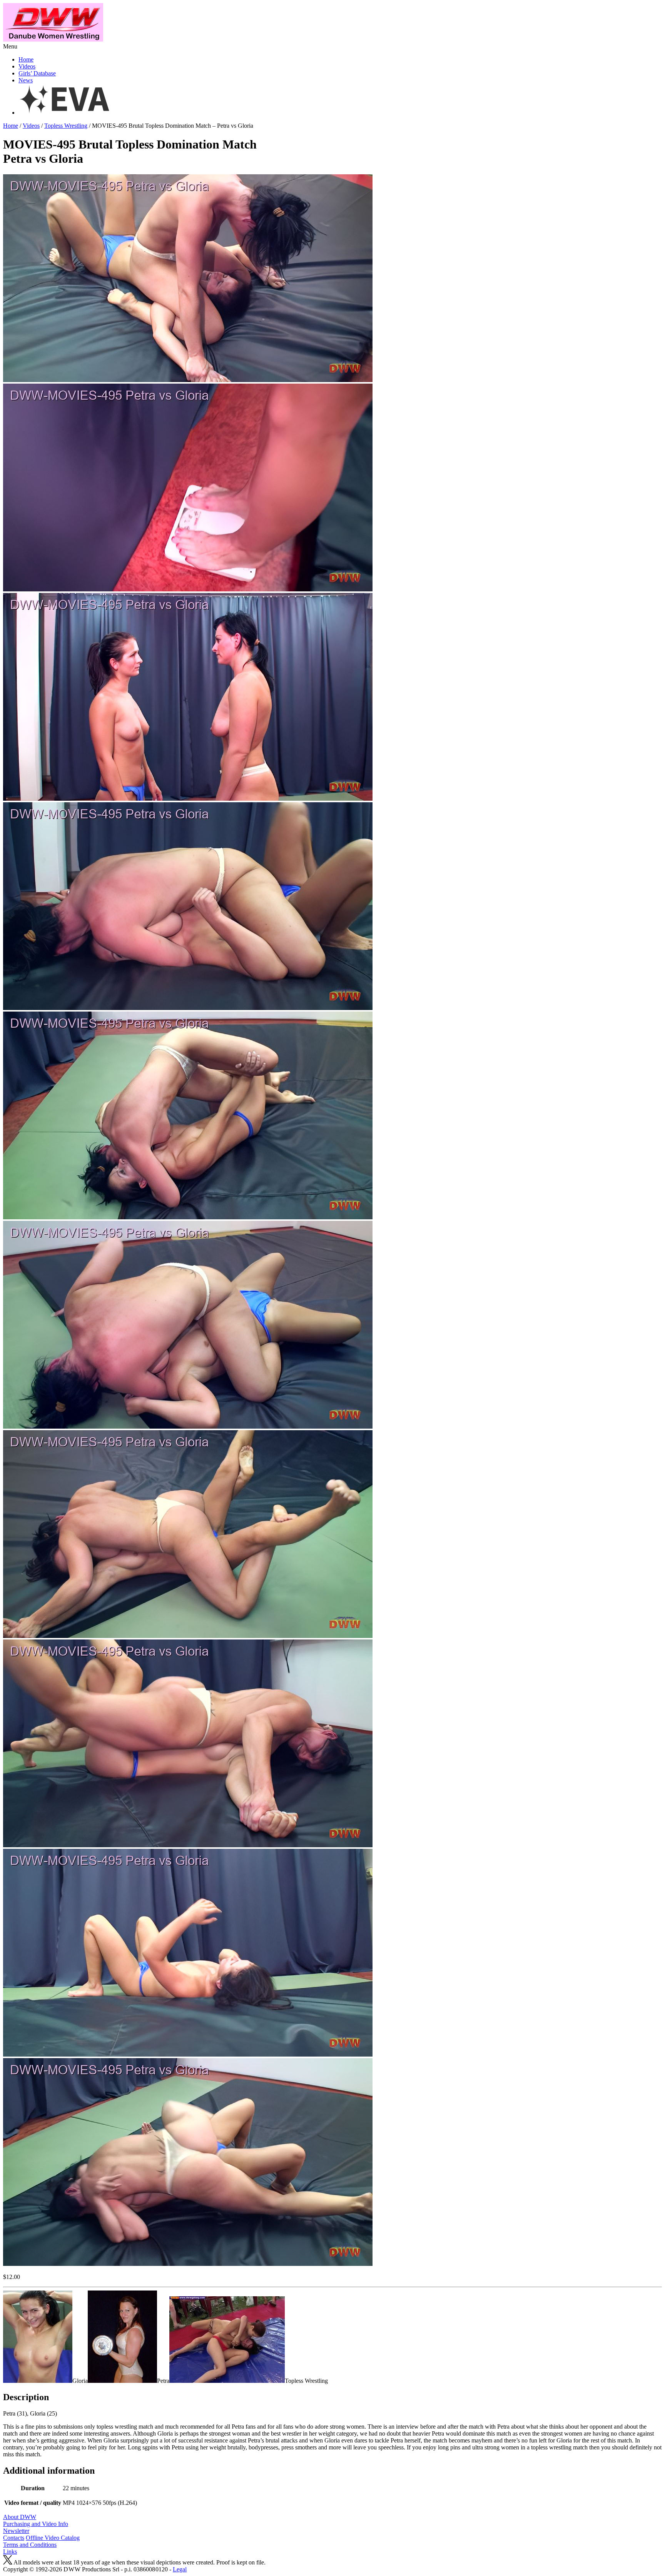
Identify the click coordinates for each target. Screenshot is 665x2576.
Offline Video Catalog (53, 2538)
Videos (27, 66)
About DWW (20, 2517)
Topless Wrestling (66, 126)
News (26, 80)
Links (10, 2552)
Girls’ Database (37, 73)
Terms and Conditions (30, 2545)
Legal (180, 2569)
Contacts (14, 2538)
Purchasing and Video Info (36, 2524)
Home (26, 59)
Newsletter (16, 2531)
